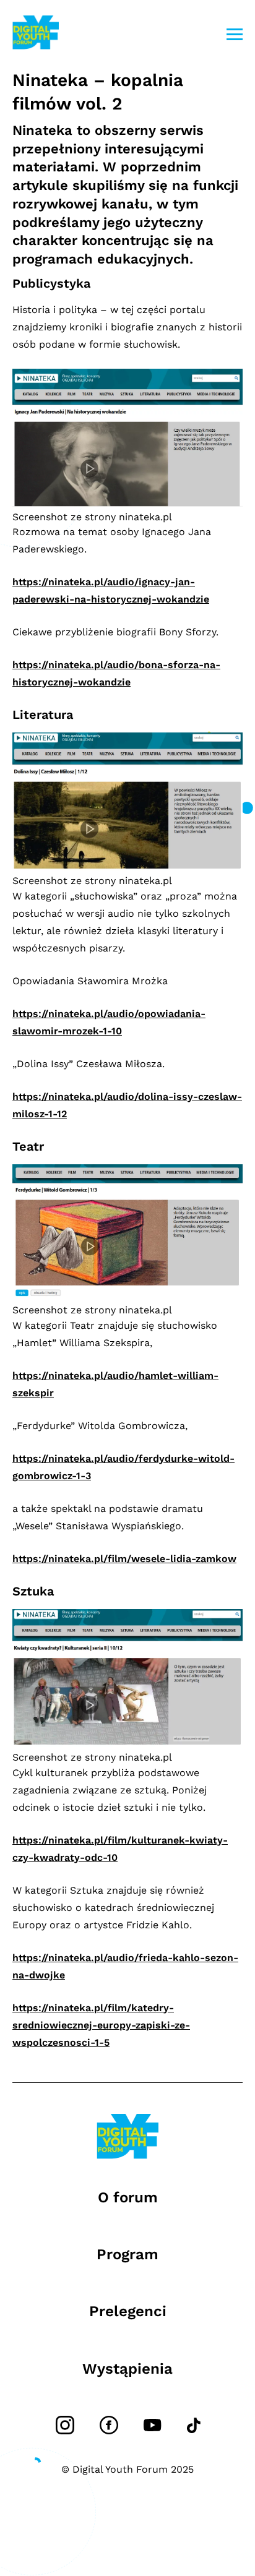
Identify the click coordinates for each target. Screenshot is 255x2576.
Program (127, 2254)
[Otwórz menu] (235, 34)
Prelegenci (128, 2311)
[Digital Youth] (36, 34)
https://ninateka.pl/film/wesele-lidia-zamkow (124, 1559)
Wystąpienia (127, 2369)
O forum (128, 2197)
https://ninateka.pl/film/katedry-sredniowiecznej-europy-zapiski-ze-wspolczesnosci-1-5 (101, 2025)
